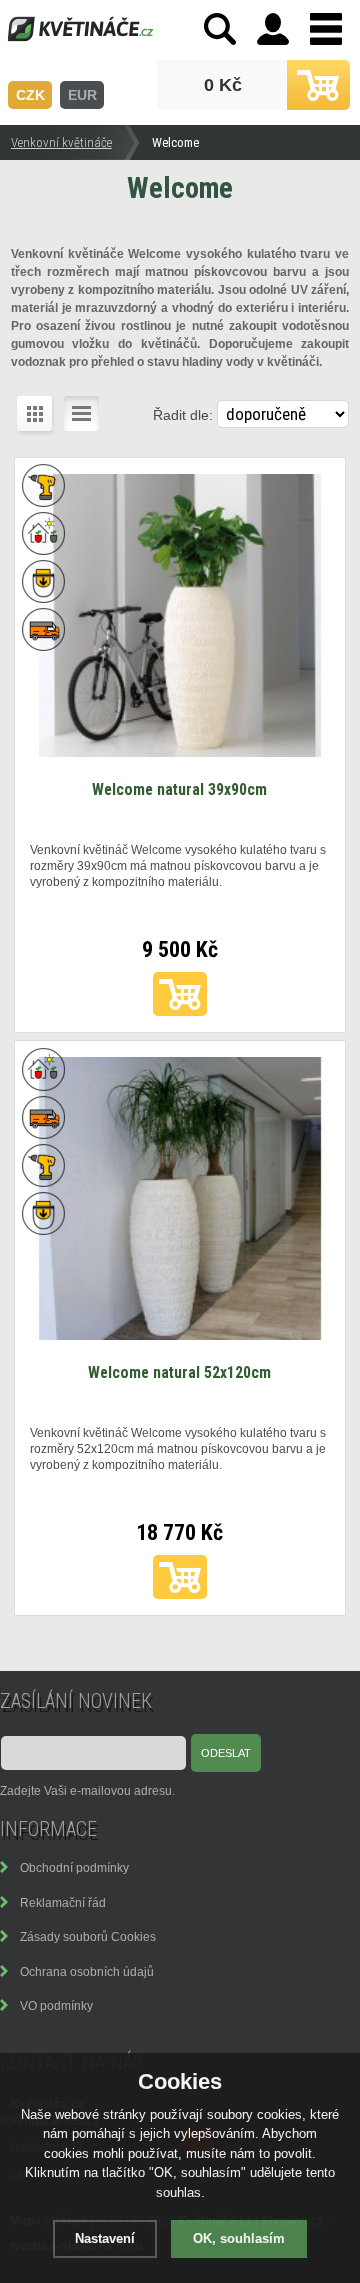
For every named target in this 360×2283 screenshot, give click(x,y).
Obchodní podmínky (74, 1867)
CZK (30, 95)
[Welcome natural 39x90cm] (180, 752)
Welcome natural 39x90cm (179, 789)
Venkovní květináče (61, 142)
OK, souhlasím (239, 2238)
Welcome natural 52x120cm (179, 1372)
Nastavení (105, 2238)
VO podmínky (56, 2005)
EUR (82, 95)
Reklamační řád (63, 1902)
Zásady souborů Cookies (88, 1936)
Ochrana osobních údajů (87, 1971)
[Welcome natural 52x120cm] (180, 1335)
